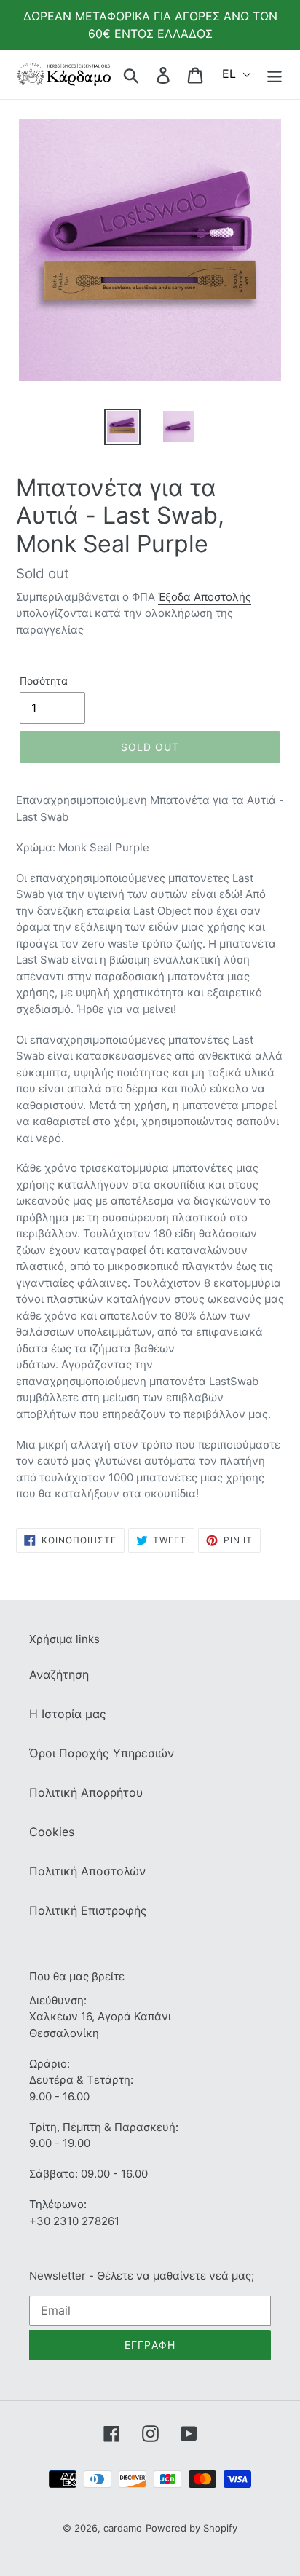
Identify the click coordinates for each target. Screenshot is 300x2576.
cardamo (123, 2528)
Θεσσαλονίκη (64, 2033)
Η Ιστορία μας (68, 1714)
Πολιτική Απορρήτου (86, 1792)
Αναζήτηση (59, 1674)
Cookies (52, 1832)
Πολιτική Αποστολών (87, 1871)
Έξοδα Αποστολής (205, 597)
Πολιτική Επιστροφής (88, 1910)
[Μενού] (275, 74)
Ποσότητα (44, 681)
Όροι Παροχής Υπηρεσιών (102, 1753)
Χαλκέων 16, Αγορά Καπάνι (100, 2016)
